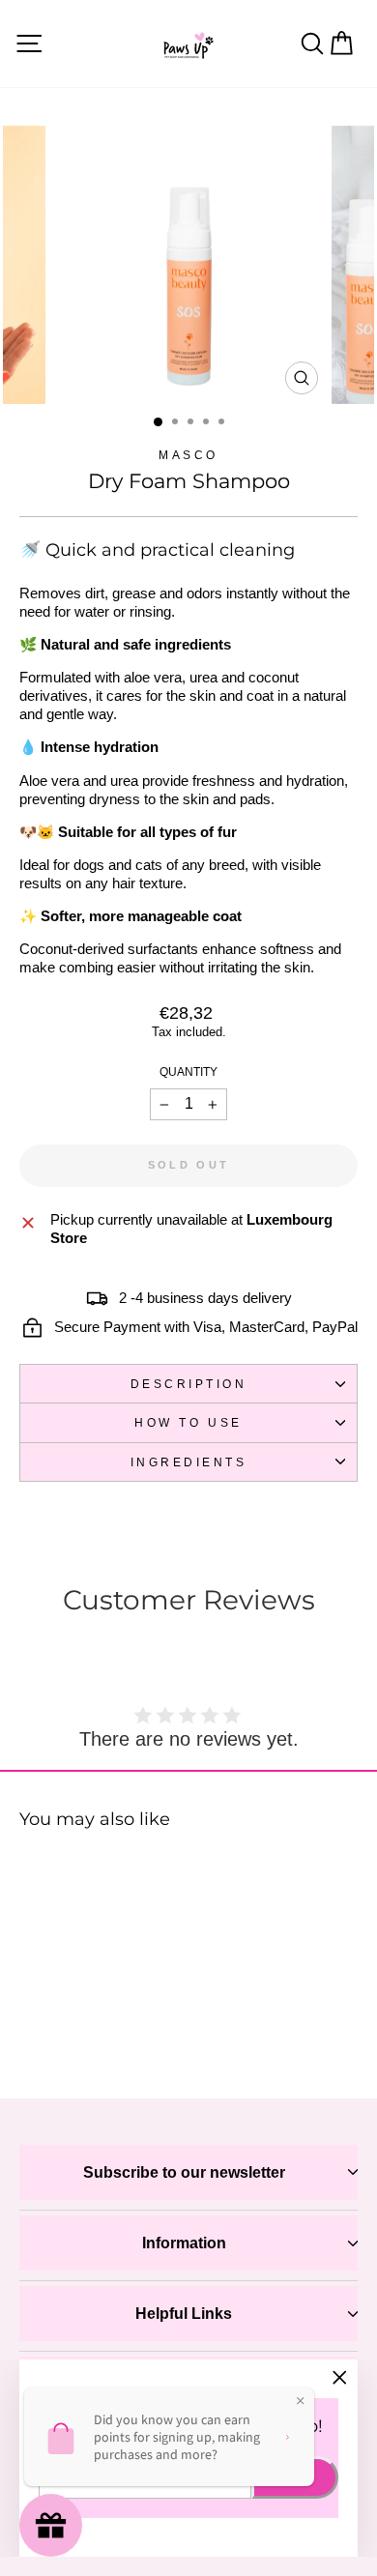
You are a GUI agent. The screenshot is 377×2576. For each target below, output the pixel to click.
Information (184, 2243)
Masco (188, 455)
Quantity (188, 1071)
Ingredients (189, 1462)
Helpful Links (184, 2314)
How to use (188, 1422)
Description (189, 1384)
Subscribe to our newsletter (184, 2172)
